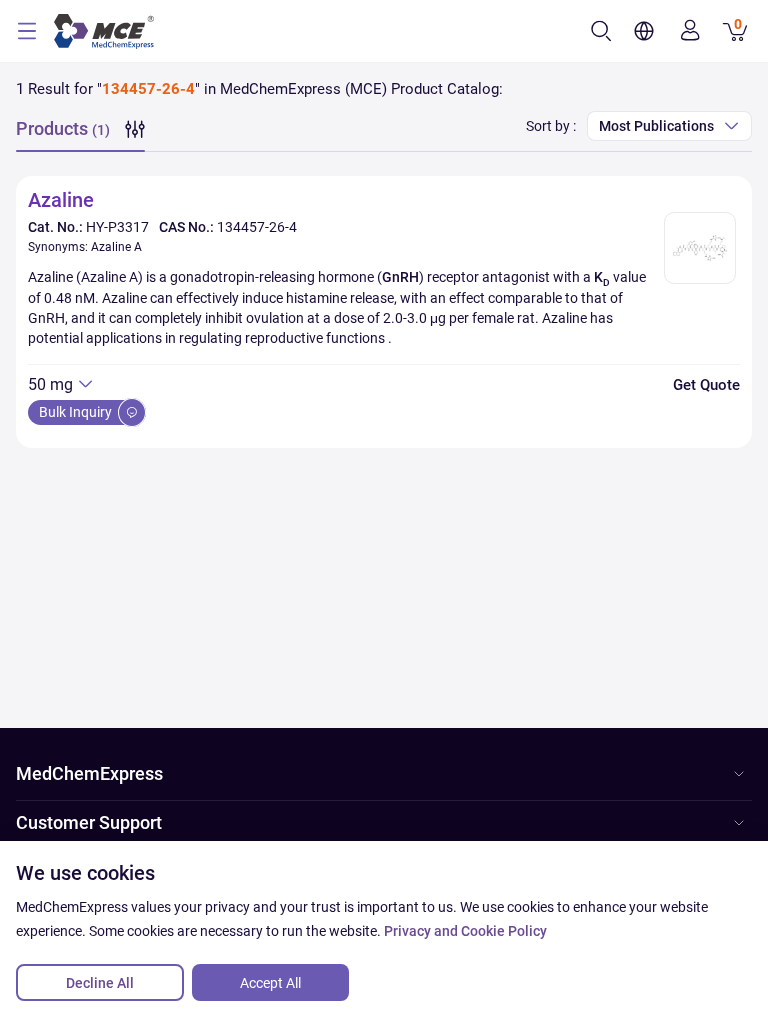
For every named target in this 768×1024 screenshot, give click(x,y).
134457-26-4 (257, 227)
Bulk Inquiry (77, 412)
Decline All (100, 983)
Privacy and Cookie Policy (465, 931)
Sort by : (551, 126)
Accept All (270, 983)
